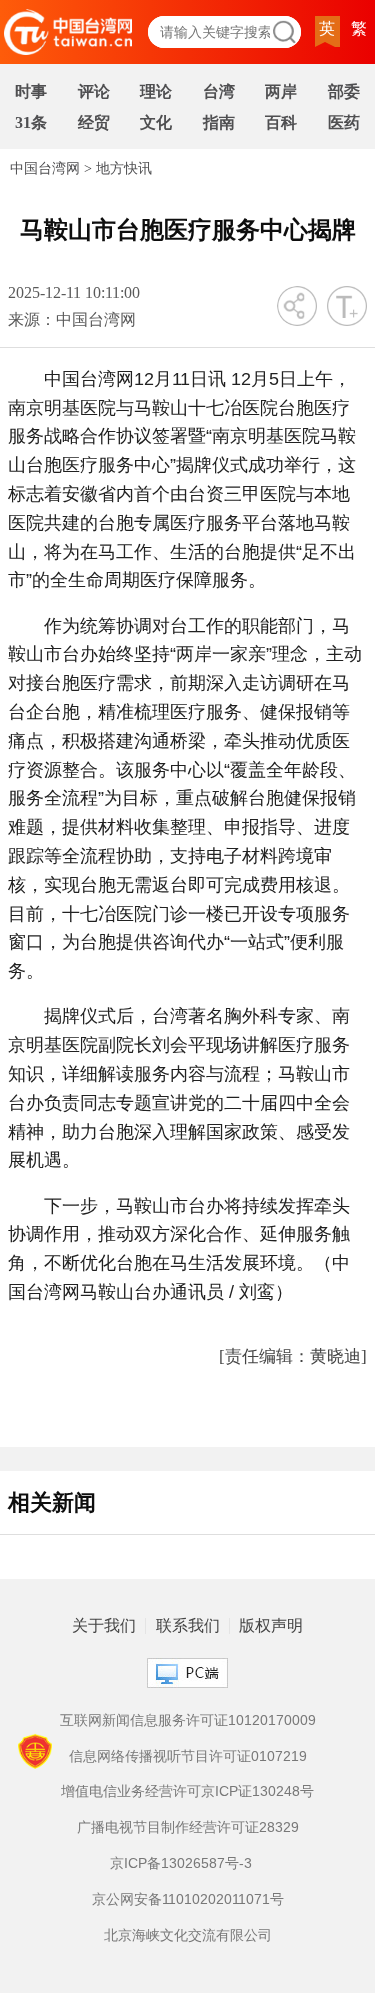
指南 (219, 122)
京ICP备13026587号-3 (181, 1863)
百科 (281, 122)
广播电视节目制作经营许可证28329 (188, 1827)
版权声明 (271, 1626)
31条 (31, 122)
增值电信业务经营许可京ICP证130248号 (187, 1791)
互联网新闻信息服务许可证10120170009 (188, 1720)
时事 (31, 91)
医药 (344, 122)
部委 (344, 91)
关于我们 (104, 1626)
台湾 (219, 91)
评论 (94, 91)
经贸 (94, 122)
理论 (156, 91)
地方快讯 (124, 168)
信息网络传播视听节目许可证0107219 (188, 1756)
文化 (156, 122)
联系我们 (188, 1626)
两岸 (281, 91)
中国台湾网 (45, 168)
